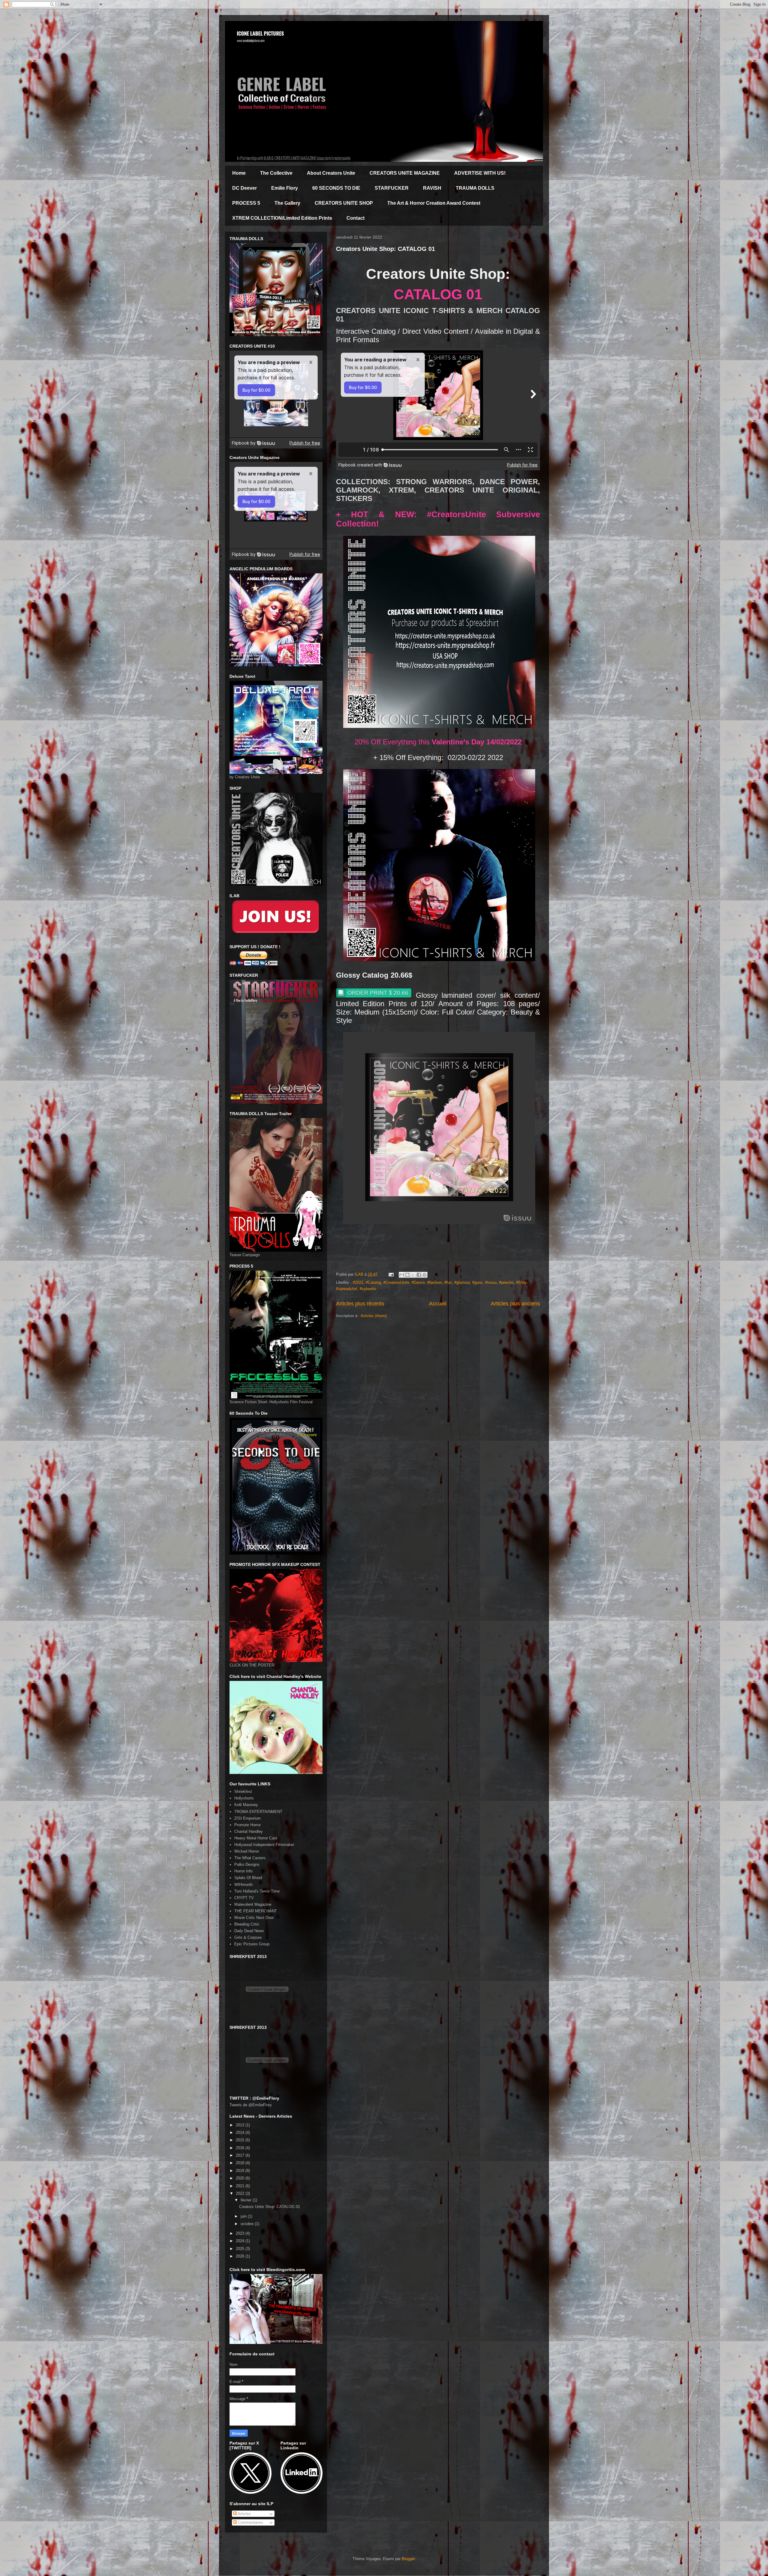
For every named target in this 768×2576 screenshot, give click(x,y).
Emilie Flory (285, 188)
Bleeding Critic (247, 1924)
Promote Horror (247, 1825)
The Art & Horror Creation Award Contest (434, 203)
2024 (241, 2241)
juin (244, 2216)
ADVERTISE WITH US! (480, 173)
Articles (244, 2514)
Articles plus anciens (515, 1304)
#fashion (435, 1282)
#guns (477, 1282)
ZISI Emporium (247, 1818)
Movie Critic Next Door (254, 1918)
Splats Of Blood (248, 1878)
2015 (241, 2140)
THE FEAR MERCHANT (256, 1911)
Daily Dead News (249, 1931)
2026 (241, 2256)
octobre (248, 2224)
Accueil (438, 1304)
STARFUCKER (392, 188)
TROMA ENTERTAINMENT (258, 1812)
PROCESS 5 (246, 203)
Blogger (408, 2559)
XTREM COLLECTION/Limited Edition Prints (282, 218)
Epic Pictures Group (252, 1944)
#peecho (506, 1282)
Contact (355, 218)
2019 (241, 2171)
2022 (241, 2193)
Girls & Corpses (248, 1937)
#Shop (522, 1282)
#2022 (358, 1282)
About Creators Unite (331, 173)
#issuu (491, 1282)
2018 (241, 2163)
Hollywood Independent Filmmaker (264, 1845)
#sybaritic (368, 1289)
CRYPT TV (244, 1898)
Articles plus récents (360, 1304)
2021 (241, 2186)
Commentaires (250, 2522)
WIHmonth (243, 1885)
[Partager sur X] (413, 1275)
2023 (241, 2233)
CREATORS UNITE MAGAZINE (405, 173)
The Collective (276, 173)
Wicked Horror (247, 1851)
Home (239, 173)
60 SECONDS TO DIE (336, 188)
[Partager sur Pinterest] (424, 1275)
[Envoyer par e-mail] (402, 1275)
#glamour (462, 1282)
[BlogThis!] (407, 1275)
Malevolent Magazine (253, 1904)
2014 (241, 2133)
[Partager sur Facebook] (419, 1275)
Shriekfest (243, 1792)
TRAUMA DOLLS (475, 188)
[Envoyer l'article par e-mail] (391, 1274)
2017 (241, 2155)
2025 (241, 2249)
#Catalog (373, 1282)
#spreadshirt (347, 1289)
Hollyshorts (244, 1798)
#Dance (418, 1282)
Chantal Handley (249, 1831)
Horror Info (243, 1871)
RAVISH (432, 188)
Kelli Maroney (246, 1805)
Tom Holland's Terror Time (257, 1891)
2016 (241, 2148)
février (247, 2200)
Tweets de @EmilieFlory (251, 2105)
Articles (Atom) (374, 1316)
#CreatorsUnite (396, 1282)
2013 (241, 2125)
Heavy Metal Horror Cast (256, 1838)
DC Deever (244, 188)
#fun (448, 1282)
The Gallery (287, 203)
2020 (241, 2178)
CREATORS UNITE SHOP (344, 203)
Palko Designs (247, 1864)
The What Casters (250, 1858)
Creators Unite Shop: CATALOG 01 (385, 249)
